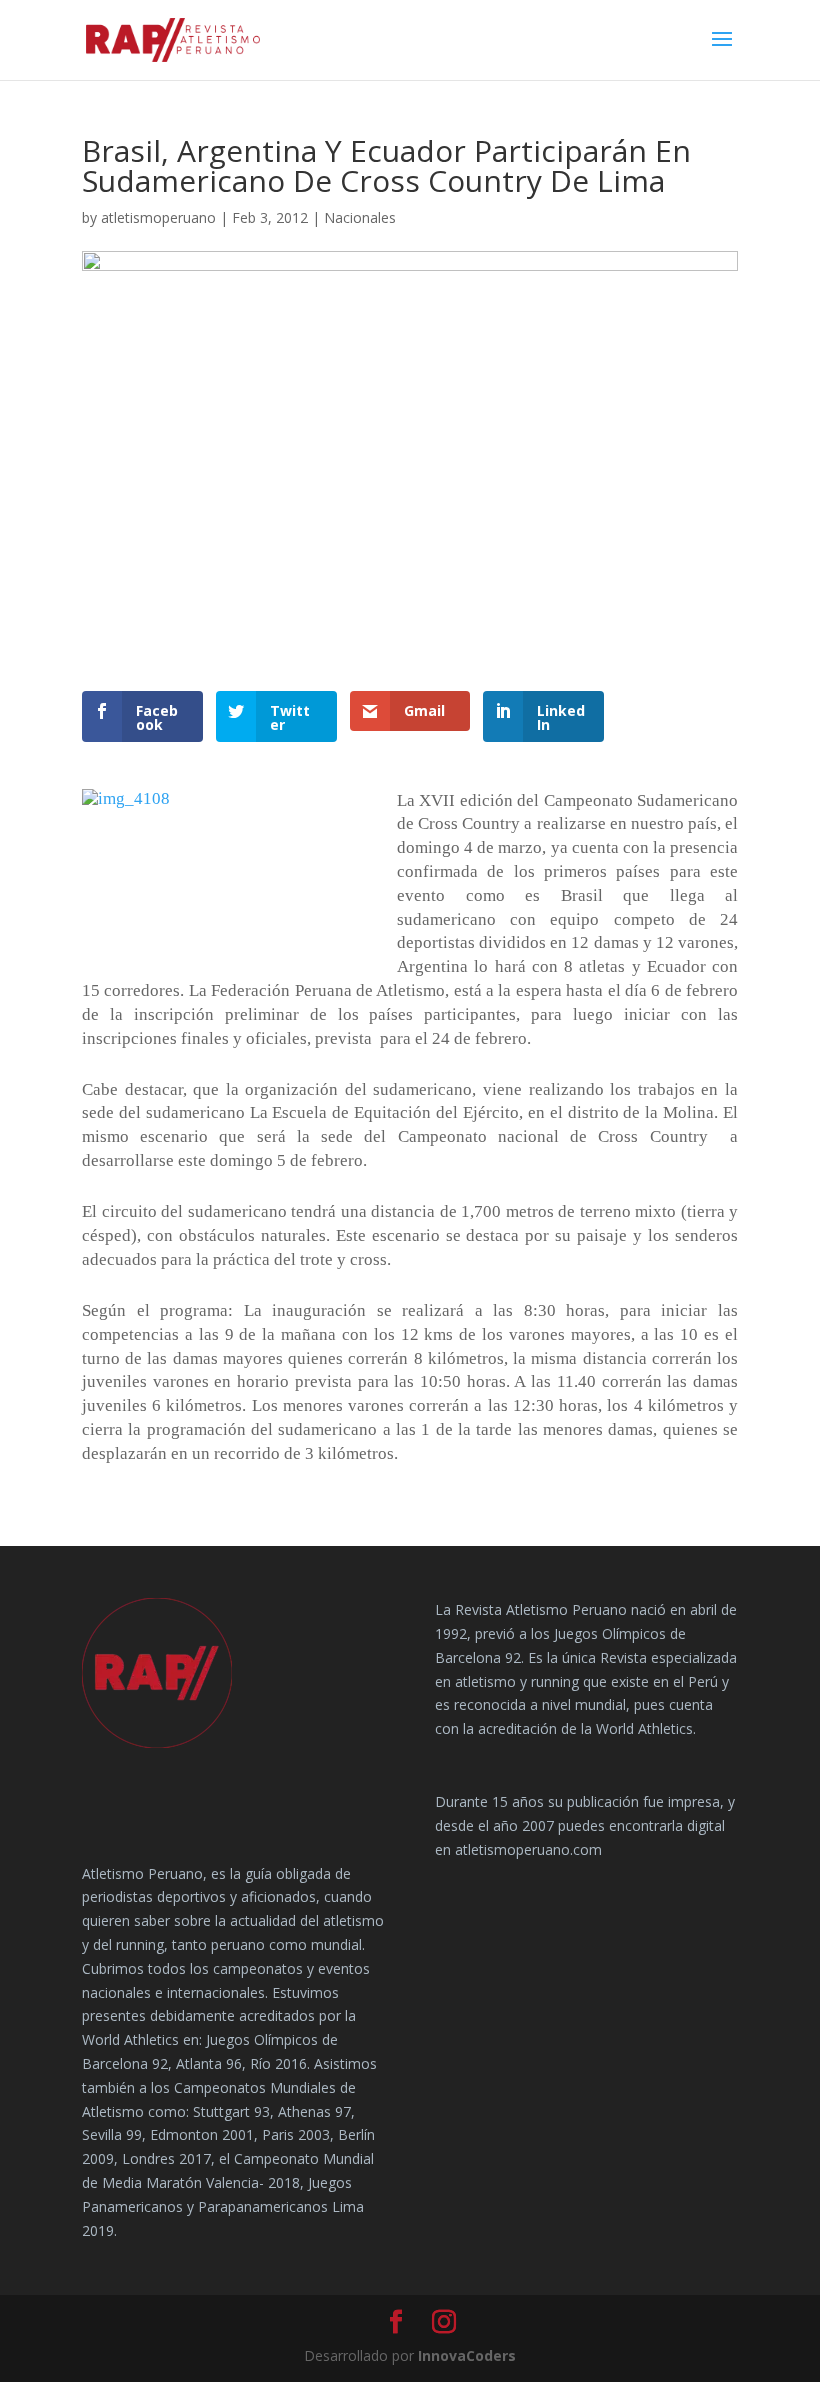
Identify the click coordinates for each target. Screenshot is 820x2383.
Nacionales (360, 217)
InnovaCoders (467, 2355)
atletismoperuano (158, 217)
